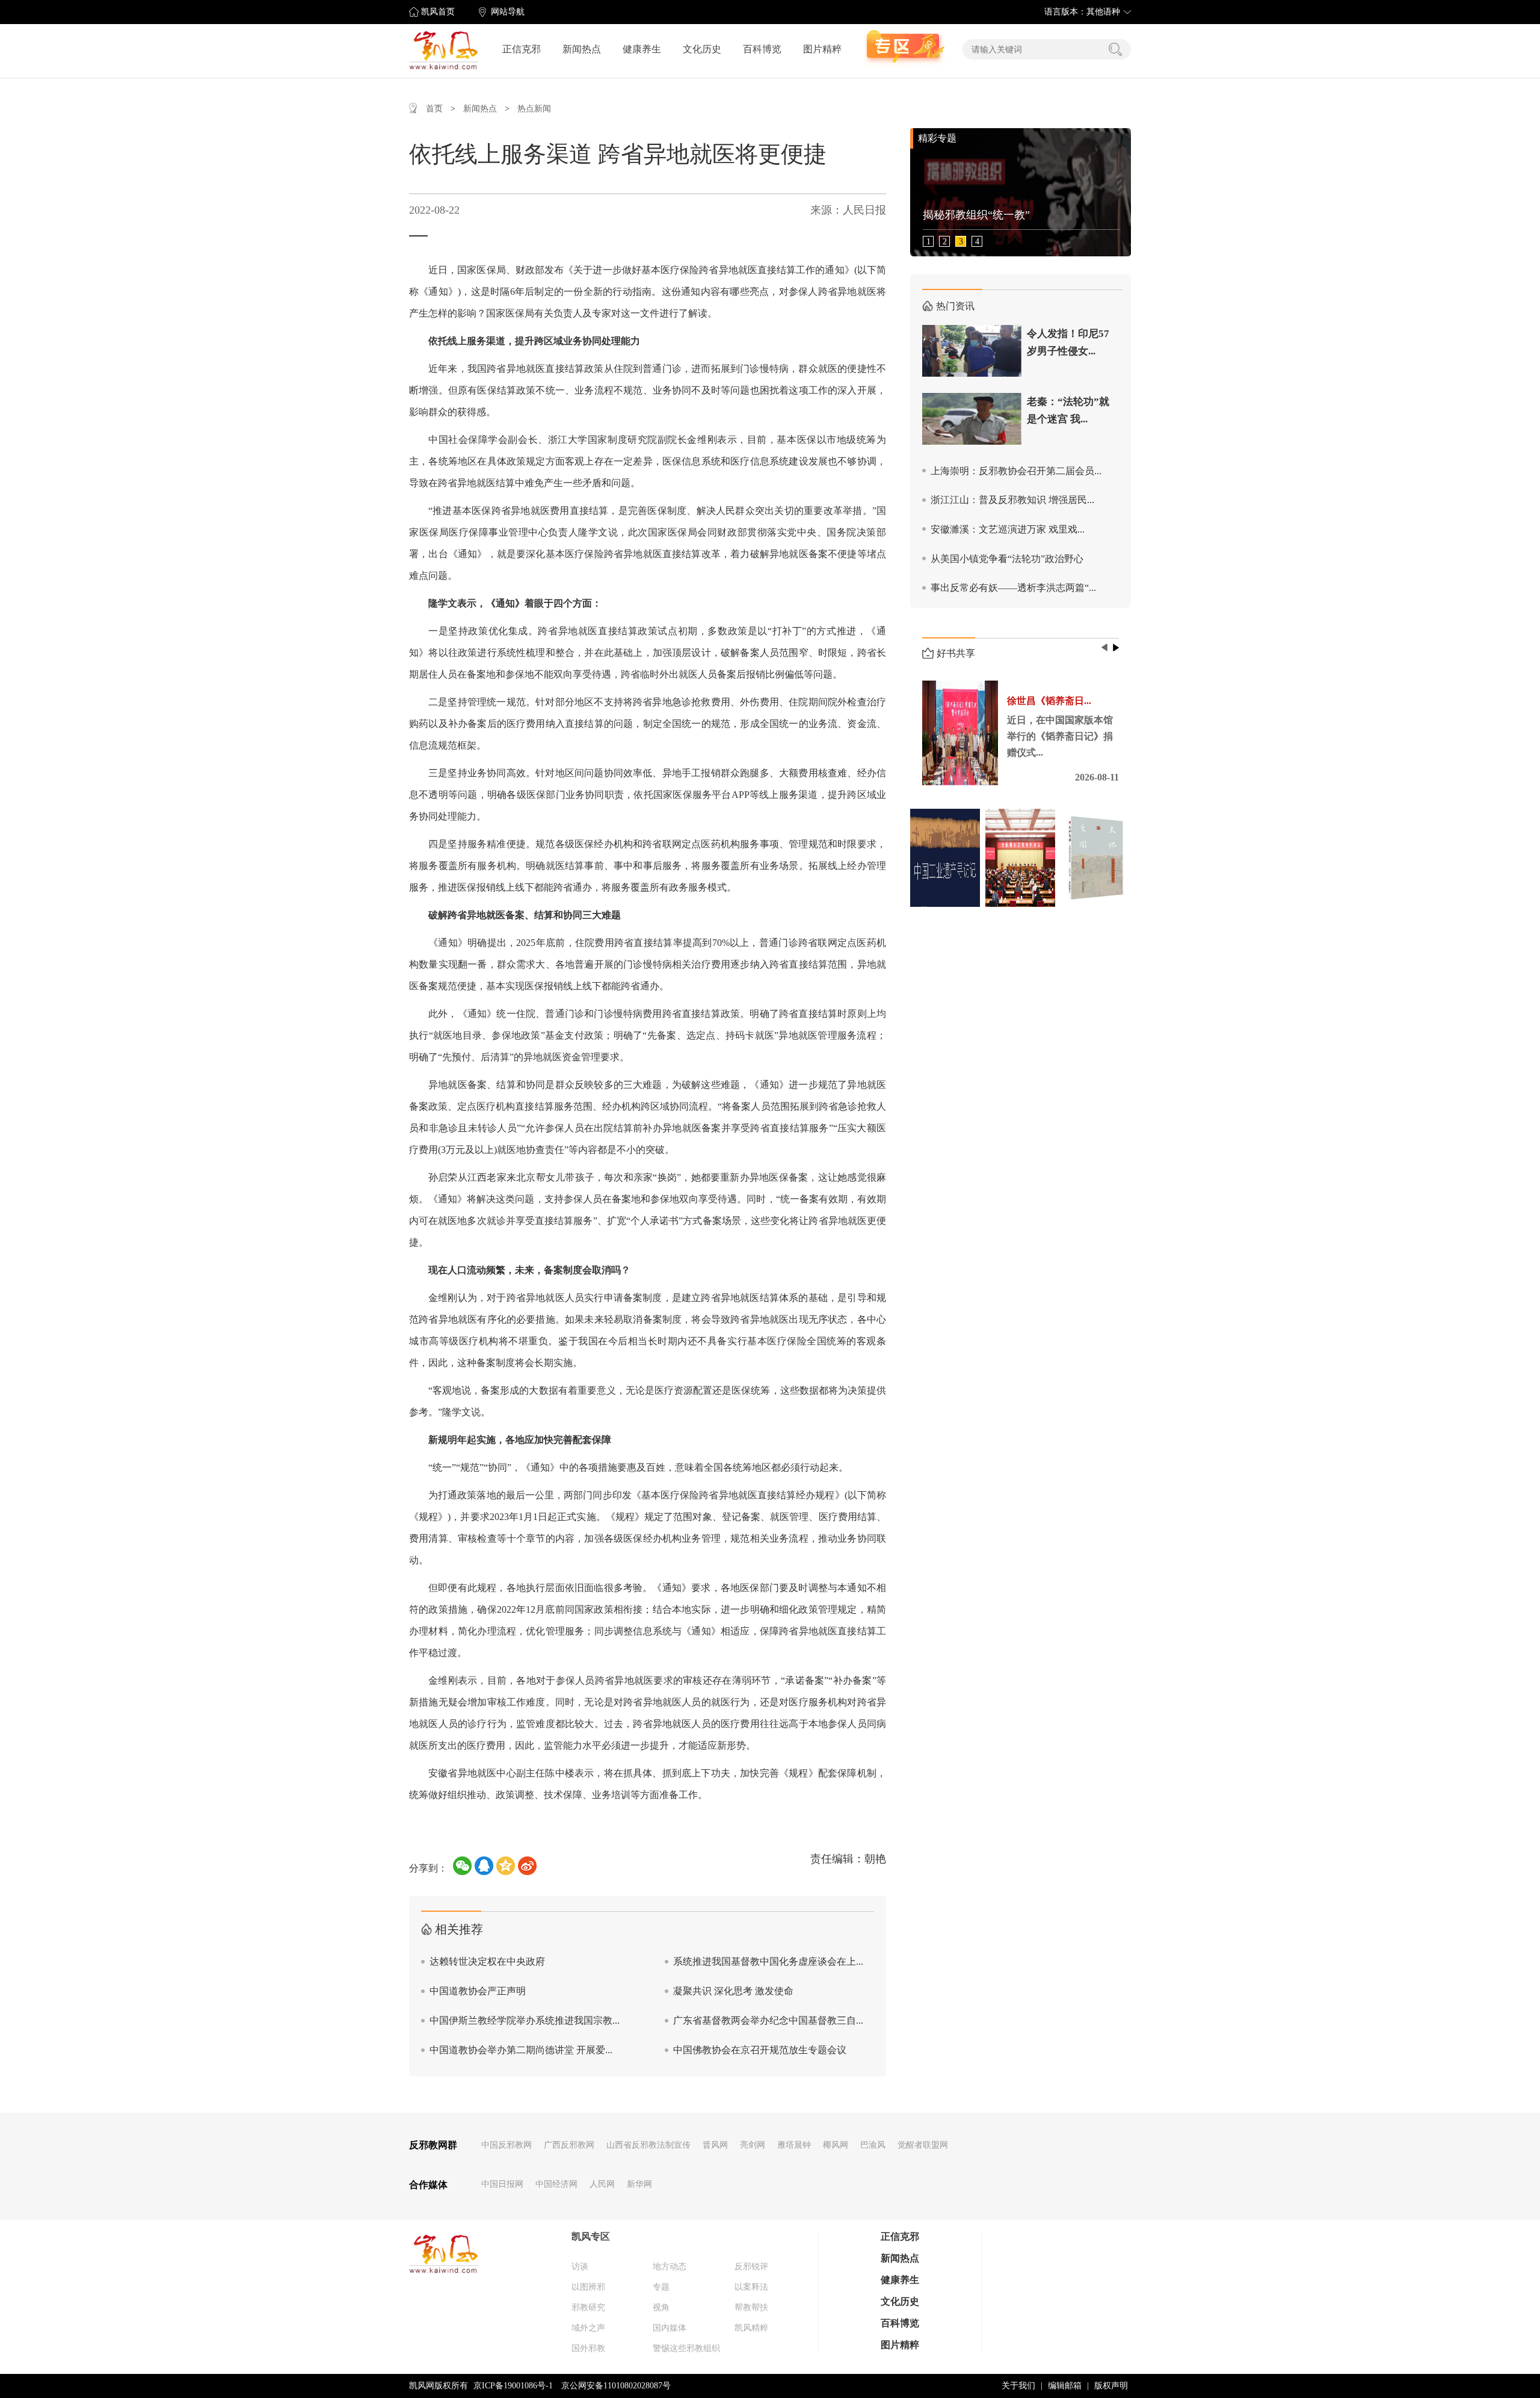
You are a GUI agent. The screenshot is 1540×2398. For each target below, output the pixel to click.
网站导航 (508, 12)
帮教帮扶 (751, 2307)
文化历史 (702, 49)
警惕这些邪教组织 (686, 2348)
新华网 (639, 2184)
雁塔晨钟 (794, 2145)
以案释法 (751, 2287)
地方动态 (670, 2267)
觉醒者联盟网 (923, 2145)
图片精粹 (822, 49)
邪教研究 (588, 2307)
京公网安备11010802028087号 (616, 2386)
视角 (661, 2307)
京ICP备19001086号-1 (513, 2386)
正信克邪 (522, 49)
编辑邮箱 (1065, 2386)
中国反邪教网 (507, 2145)
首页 (434, 109)
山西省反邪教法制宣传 (648, 2145)
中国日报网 (502, 2184)
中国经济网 (556, 2184)
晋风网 (715, 2145)
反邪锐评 (751, 2267)
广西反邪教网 (569, 2145)
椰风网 (836, 2145)
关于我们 (1018, 2386)
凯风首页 (438, 12)
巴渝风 (873, 2145)
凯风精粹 (751, 2328)
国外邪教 (588, 2348)
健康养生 (642, 49)
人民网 (602, 2184)
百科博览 (762, 49)
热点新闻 (534, 109)
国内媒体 (670, 2328)
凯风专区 (591, 2236)
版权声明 (1111, 2386)
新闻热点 (582, 49)
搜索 (1115, 49)
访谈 (580, 2267)
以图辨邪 (588, 2287)
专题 (661, 2287)
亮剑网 (753, 2145)
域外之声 (588, 2328)
